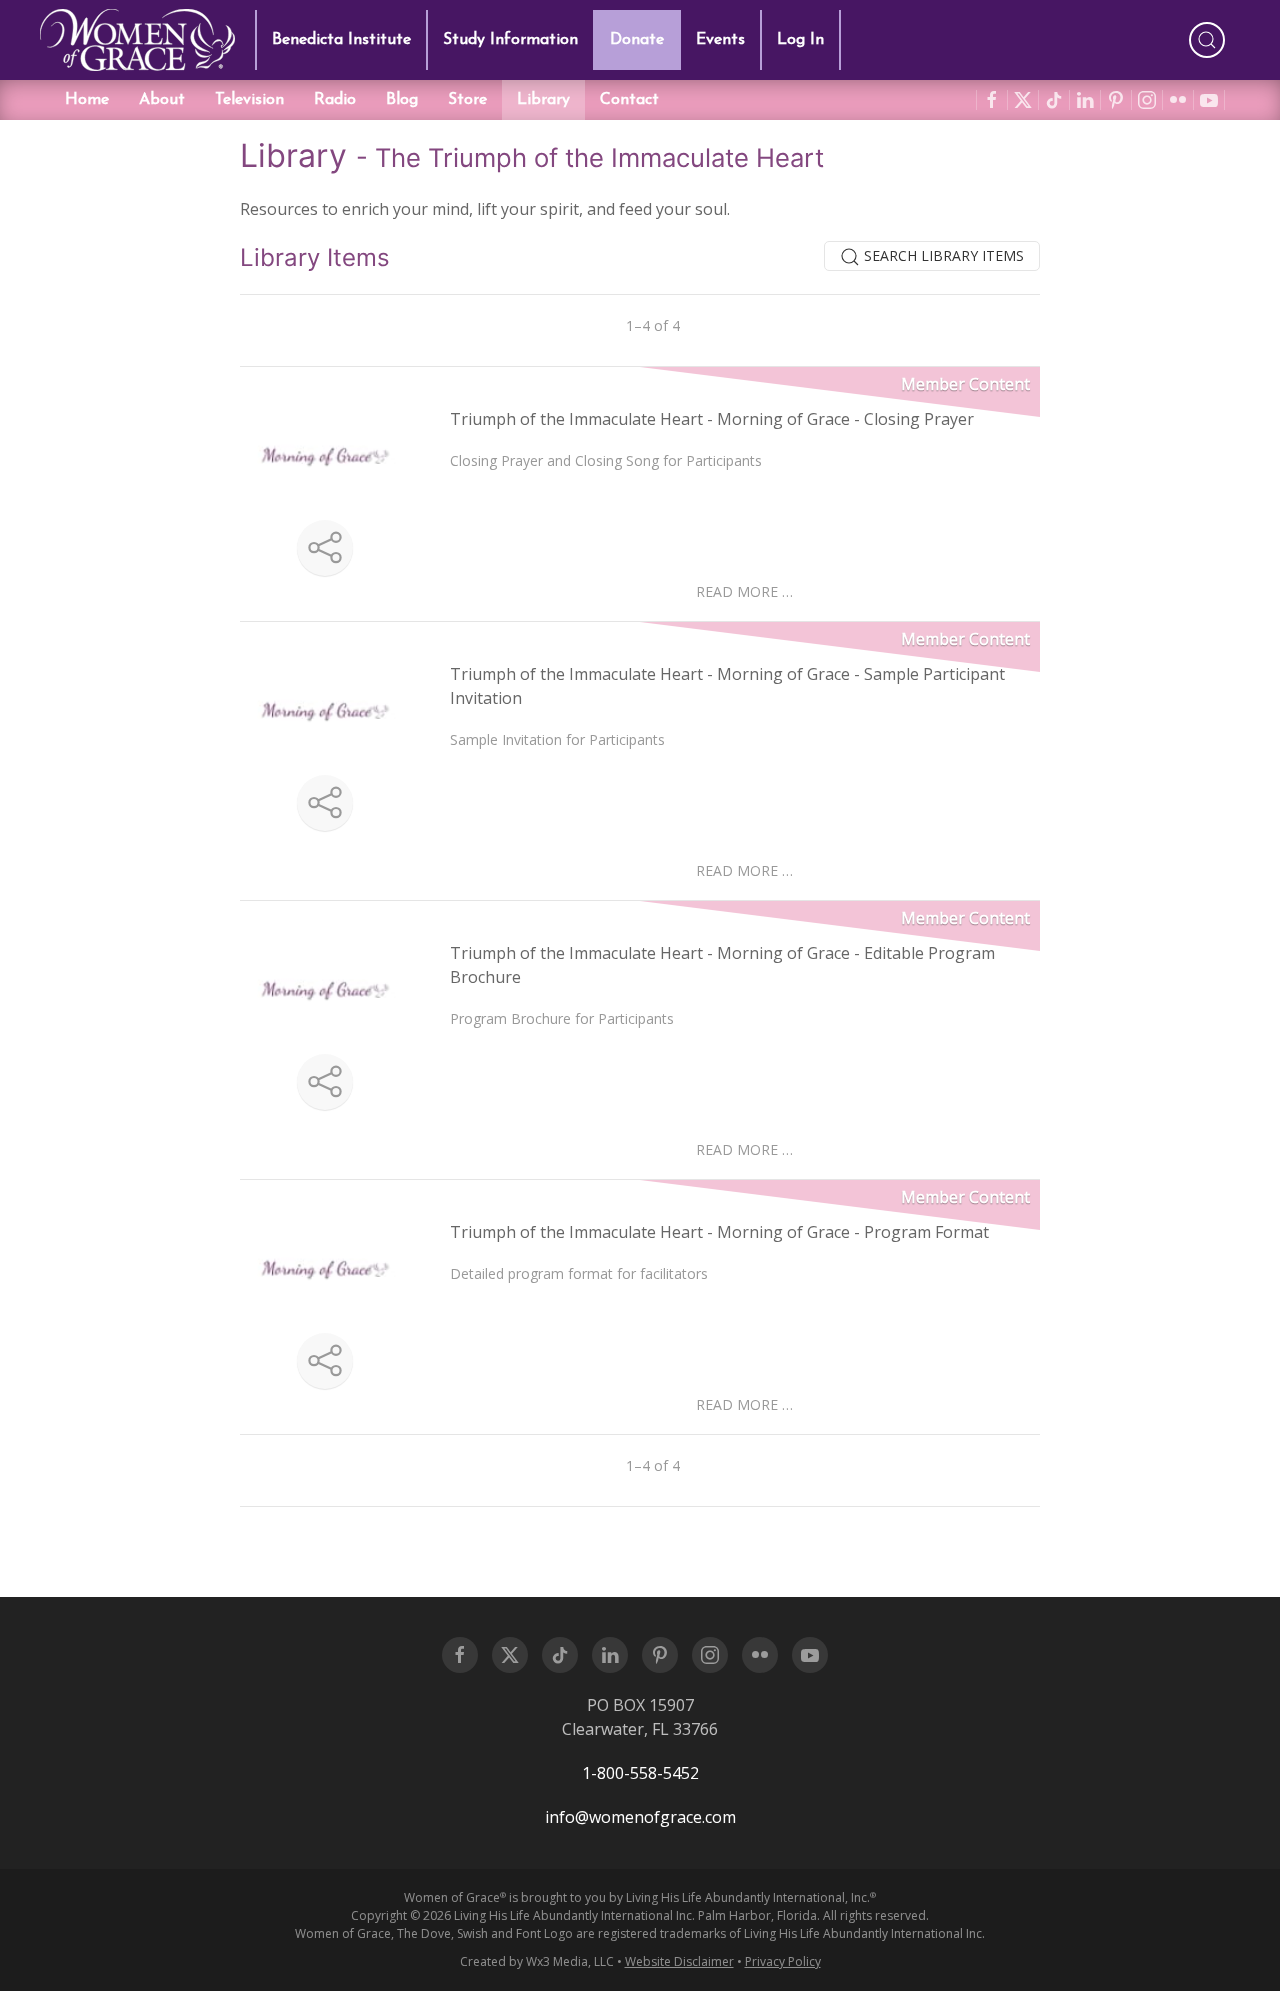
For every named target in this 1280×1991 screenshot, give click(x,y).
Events (720, 40)
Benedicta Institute (341, 40)
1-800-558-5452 (640, 1773)
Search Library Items (942, 255)
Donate (637, 40)
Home (87, 100)
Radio (335, 100)
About (162, 100)
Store (467, 100)
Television (249, 100)
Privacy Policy (783, 1961)
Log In (800, 40)
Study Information (510, 40)
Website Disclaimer (679, 1961)
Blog (402, 100)
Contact (629, 100)
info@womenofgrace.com (640, 1817)
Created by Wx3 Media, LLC (537, 1961)
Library (543, 100)
